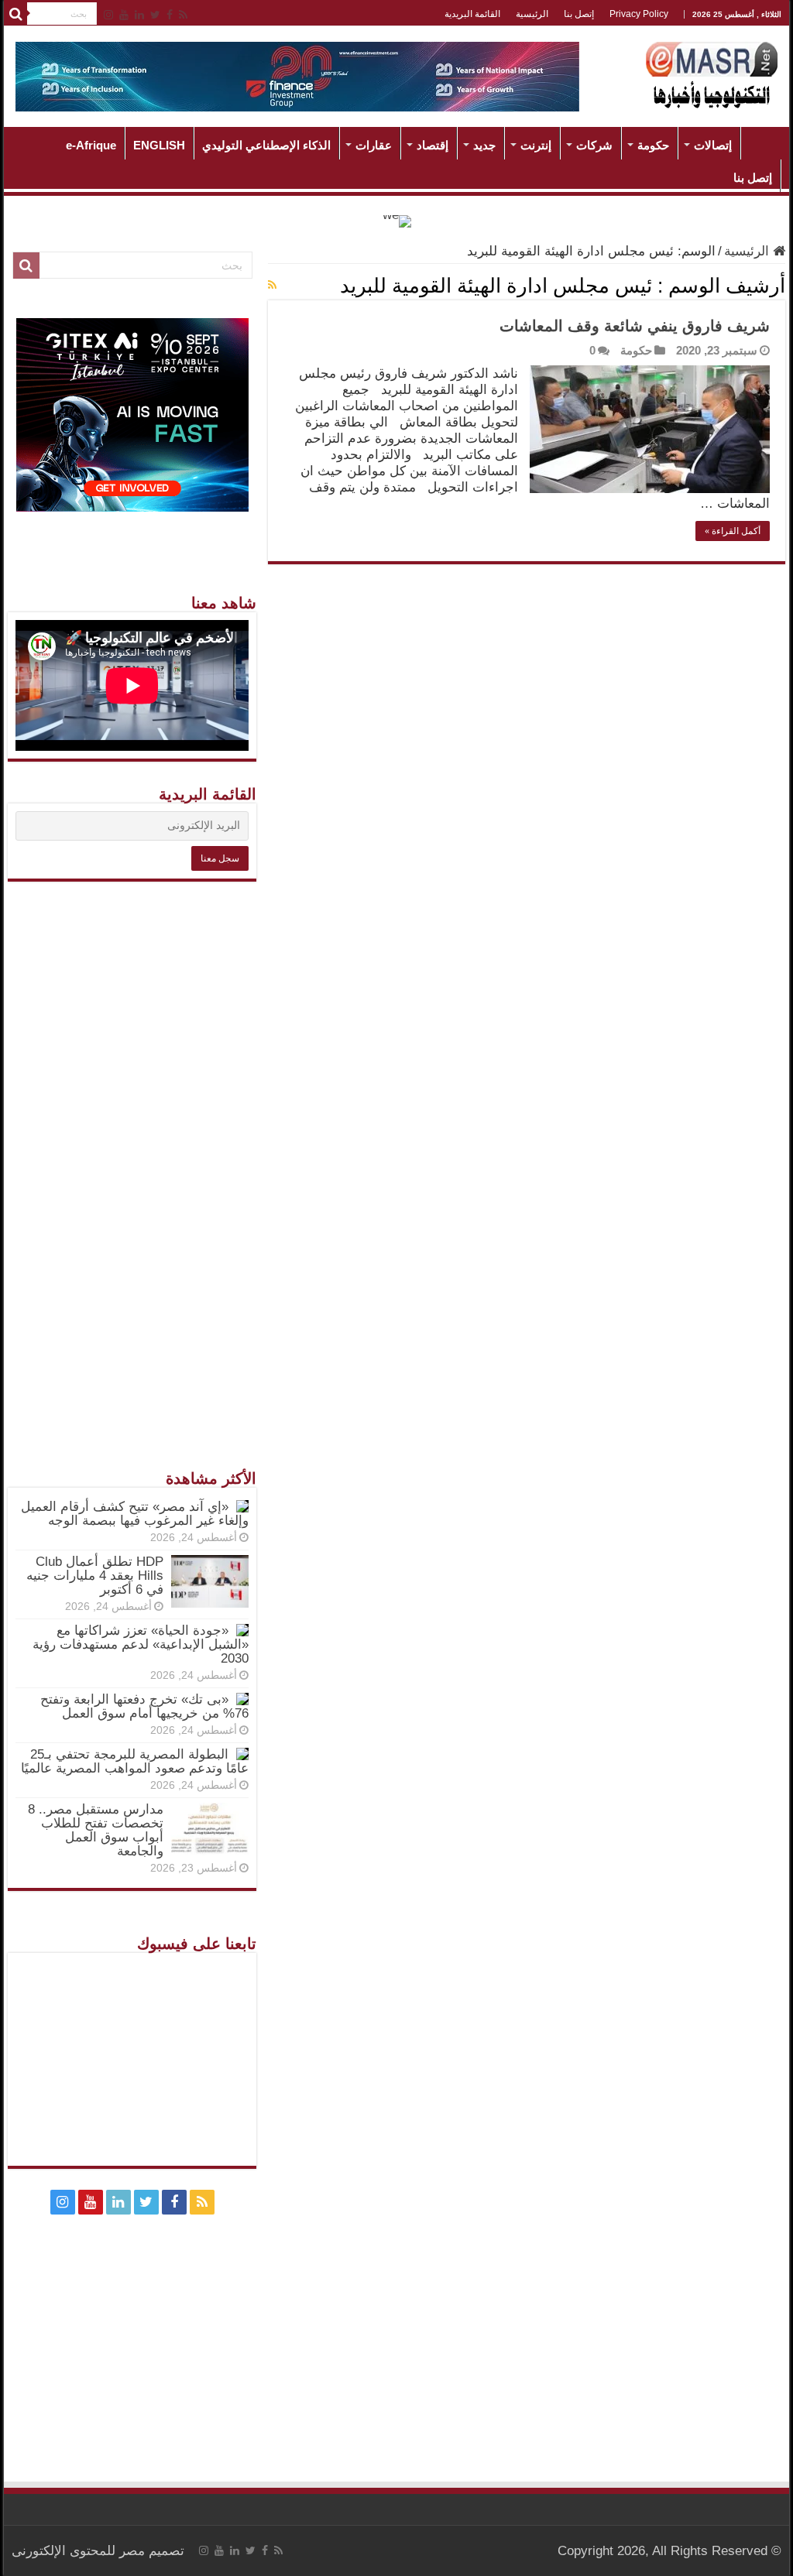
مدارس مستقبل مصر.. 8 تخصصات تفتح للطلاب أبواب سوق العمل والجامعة (96, 1830)
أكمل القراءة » (733, 531)
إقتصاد (433, 145)
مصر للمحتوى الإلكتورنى (78, 2551)
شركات (594, 145)
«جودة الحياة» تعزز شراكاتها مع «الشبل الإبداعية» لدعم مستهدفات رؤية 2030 (141, 1644)
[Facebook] (170, 15)
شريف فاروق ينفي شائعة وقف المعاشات (635, 326)
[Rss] (183, 15)
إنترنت (536, 145)
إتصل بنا (579, 14)
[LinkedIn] (139, 15)
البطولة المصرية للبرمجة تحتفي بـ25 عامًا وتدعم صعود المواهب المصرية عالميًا (135, 1761)
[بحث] (15, 14)
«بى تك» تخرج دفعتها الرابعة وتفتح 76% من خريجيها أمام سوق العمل (144, 1706)
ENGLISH (159, 145)
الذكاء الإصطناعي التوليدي (266, 145)
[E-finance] (297, 75)
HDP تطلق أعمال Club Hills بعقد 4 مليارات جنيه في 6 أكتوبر (95, 1576)
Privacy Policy (639, 14)
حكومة (653, 145)
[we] (397, 220)
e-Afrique (91, 145)
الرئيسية (532, 14)
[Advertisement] (132, 1136)
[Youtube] (124, 15)
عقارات (374, 145)
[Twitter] (155, 15)
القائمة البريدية (472, 14)
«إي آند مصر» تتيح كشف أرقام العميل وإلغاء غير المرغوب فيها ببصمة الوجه (135, 1514)
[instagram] (108, 15)
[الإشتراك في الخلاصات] (272, 285)
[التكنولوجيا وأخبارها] (712, 74)
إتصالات (713, 145)
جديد (484, 145)
